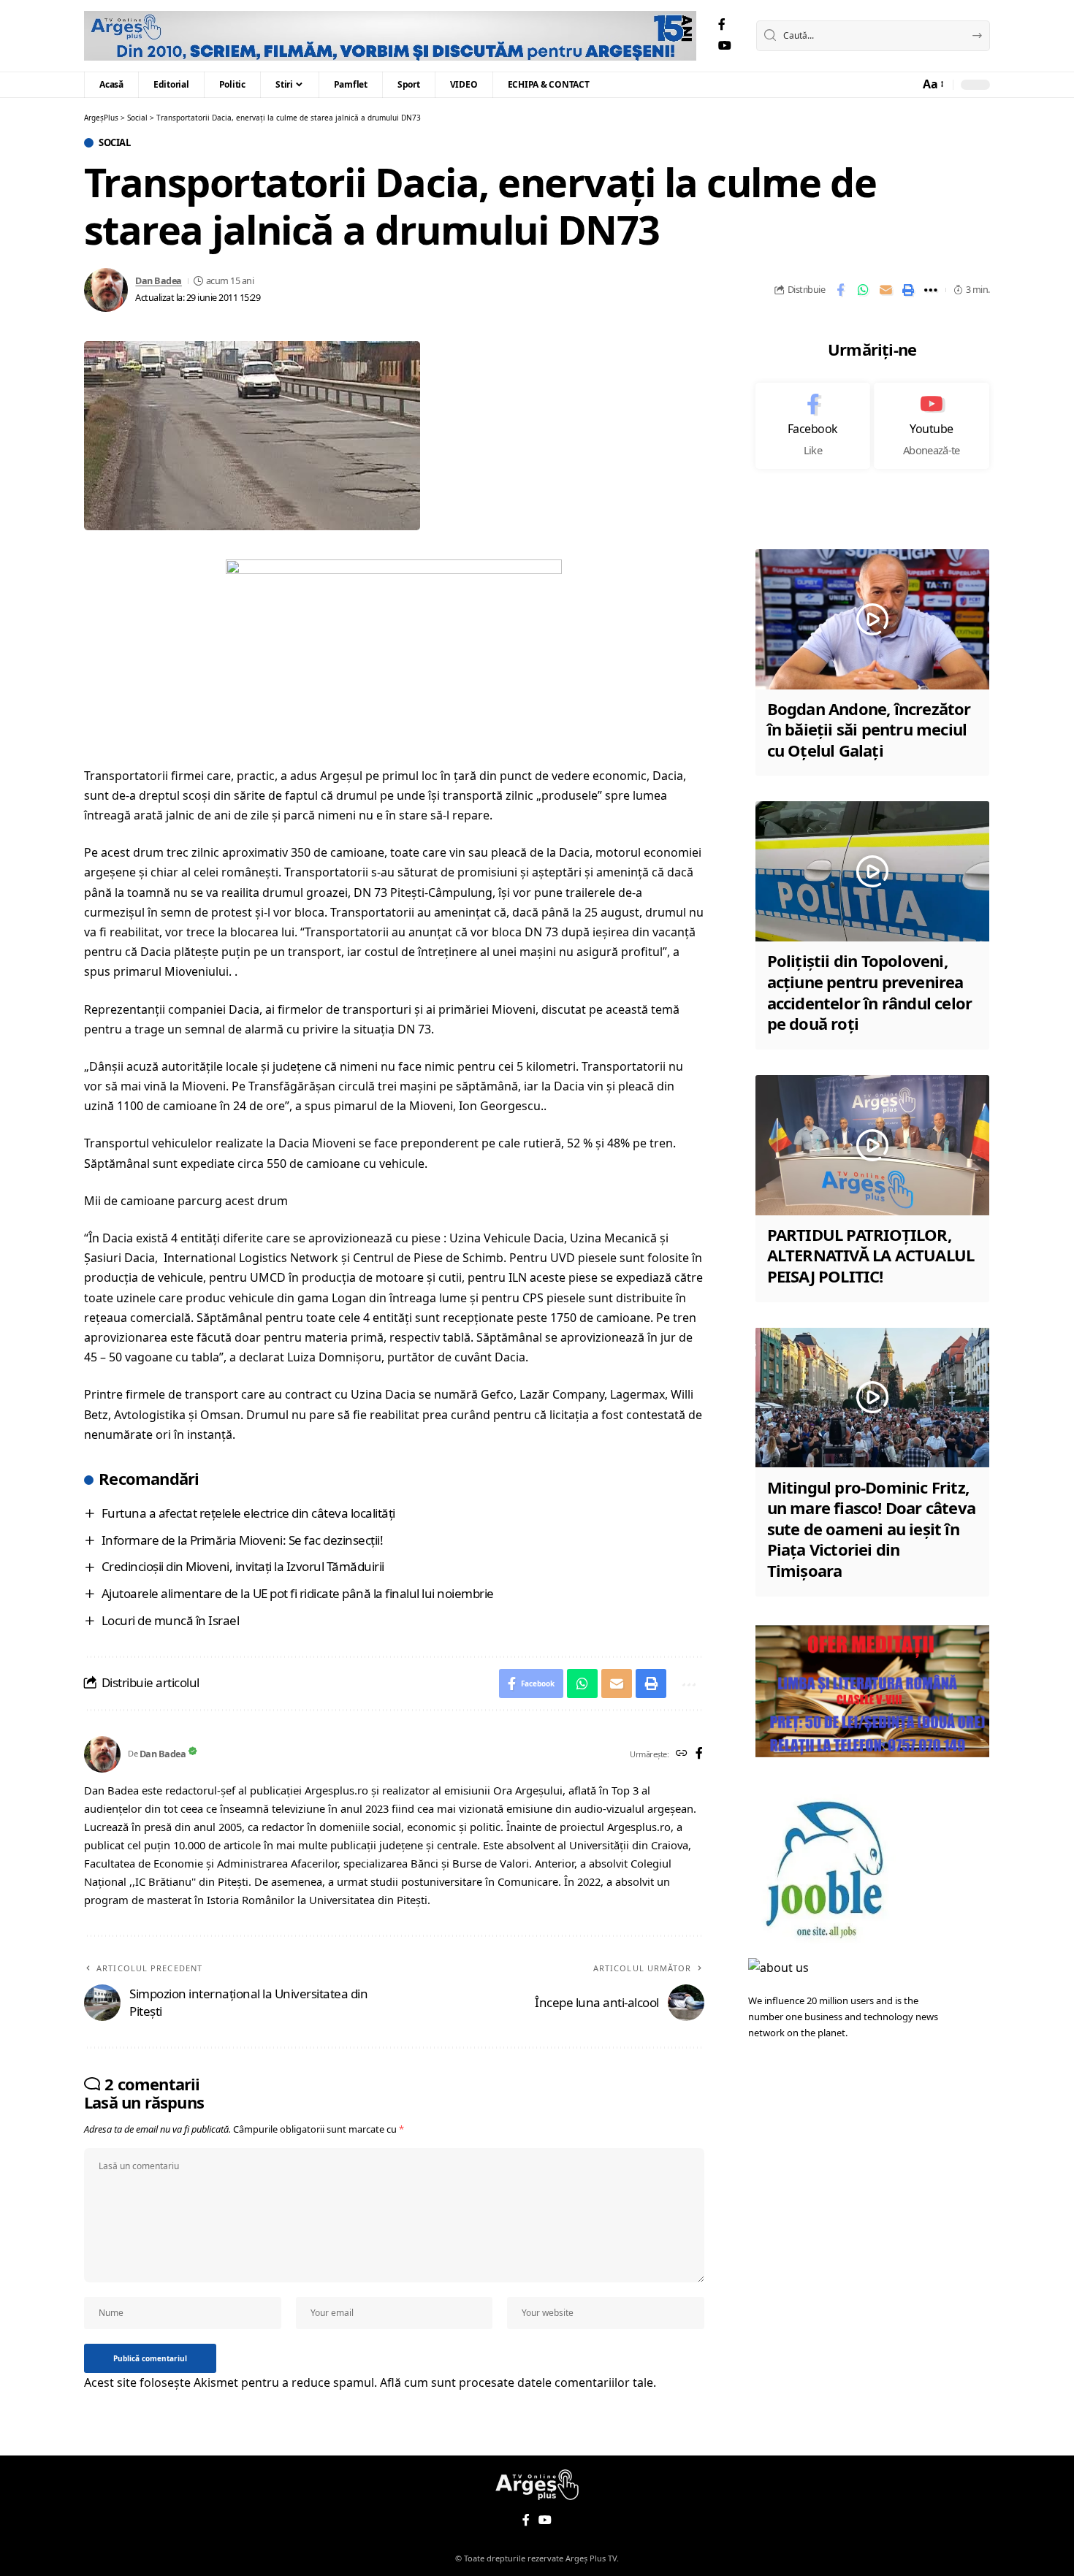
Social (114, 143)
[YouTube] (725, 46)
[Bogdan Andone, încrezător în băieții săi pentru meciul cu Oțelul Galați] (872, 619)
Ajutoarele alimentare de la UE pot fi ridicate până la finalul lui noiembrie (298, 1593)
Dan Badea (159, 280)
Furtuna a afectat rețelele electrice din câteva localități (248, 1513)
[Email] (886, 290)
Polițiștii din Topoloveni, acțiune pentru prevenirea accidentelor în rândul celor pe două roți (870, 992)
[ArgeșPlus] (390, 36)
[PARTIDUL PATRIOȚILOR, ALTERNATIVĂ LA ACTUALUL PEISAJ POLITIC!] (872, 1145)
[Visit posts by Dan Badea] (106, 290)
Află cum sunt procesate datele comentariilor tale (517, 2382)
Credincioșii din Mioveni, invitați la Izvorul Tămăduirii (243, 1566)
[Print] (908, 290)
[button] (932, 84)
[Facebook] (722, 24)
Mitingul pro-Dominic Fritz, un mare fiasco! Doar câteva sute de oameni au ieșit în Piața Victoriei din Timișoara (871, 1528)
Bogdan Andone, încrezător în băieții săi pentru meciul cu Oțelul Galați (869, 729)
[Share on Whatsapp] (863, 290)
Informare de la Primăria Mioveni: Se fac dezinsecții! (243, 1540)
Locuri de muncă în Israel (171, 1620)
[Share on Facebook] (840, 290)
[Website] (682, 1754)
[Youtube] (932, 426)
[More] (931, 290)
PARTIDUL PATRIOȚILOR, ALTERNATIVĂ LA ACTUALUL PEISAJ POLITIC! (871, 1255)
